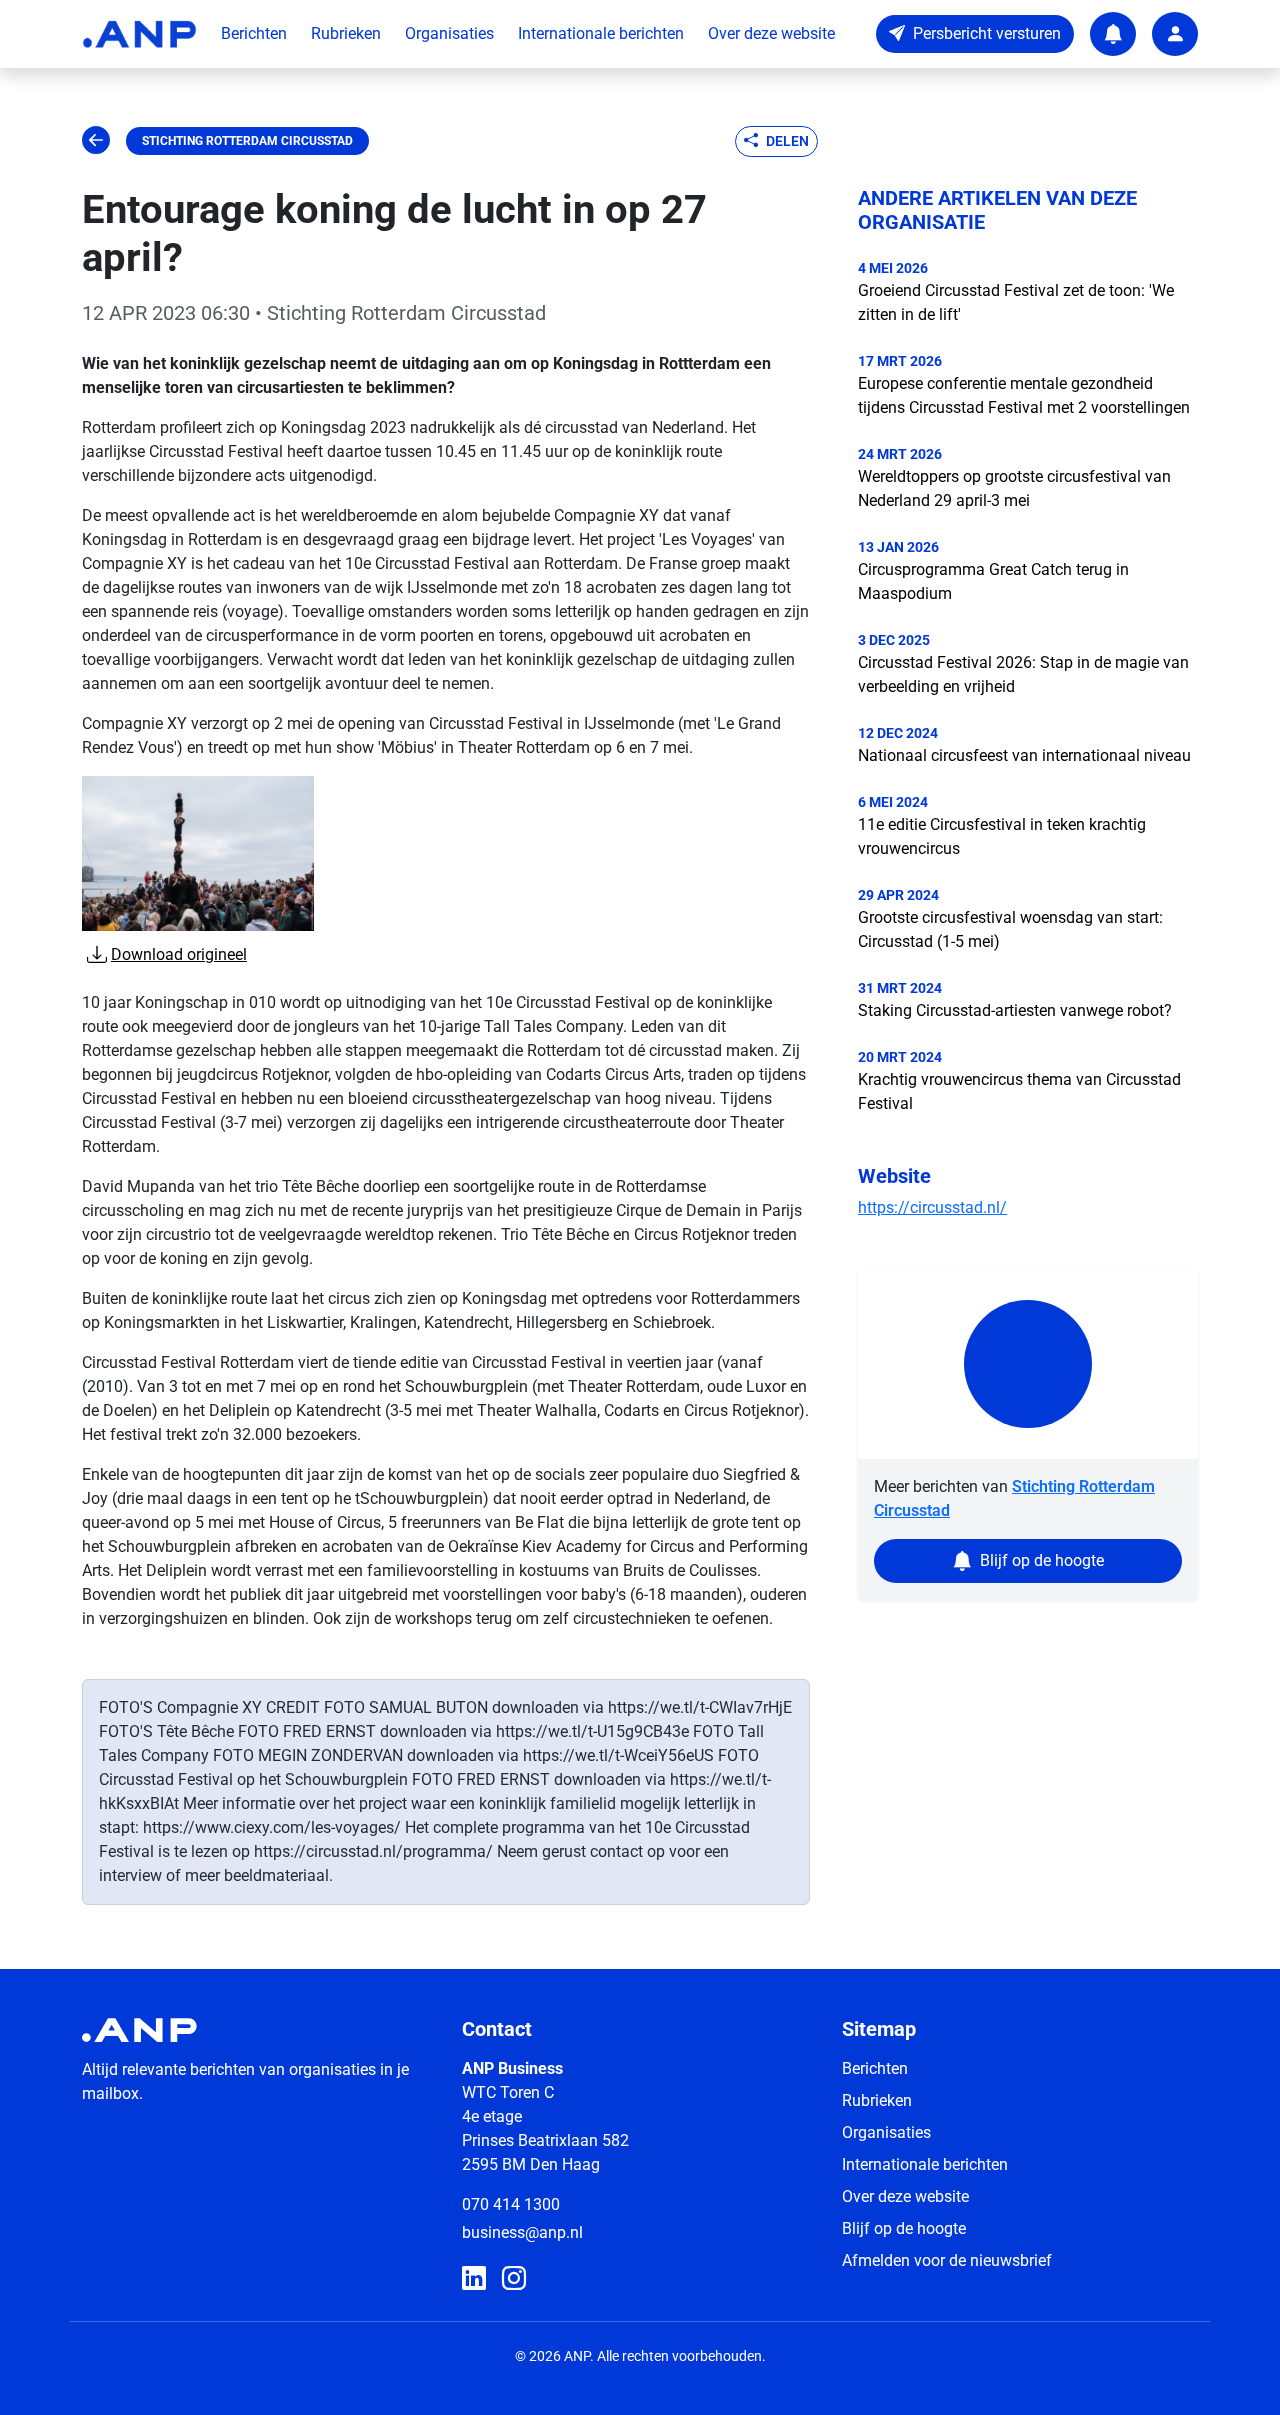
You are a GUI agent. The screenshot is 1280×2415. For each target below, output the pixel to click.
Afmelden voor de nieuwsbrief (947, 2260)
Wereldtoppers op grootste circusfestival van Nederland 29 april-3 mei (1014, 488)
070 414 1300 (511, 2204)
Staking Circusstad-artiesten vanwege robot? (1015, 1010)
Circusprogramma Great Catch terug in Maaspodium (993, 581)
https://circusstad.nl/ (932, 1207)
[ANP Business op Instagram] (514, 2279)
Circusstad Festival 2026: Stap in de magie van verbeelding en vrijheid (1023, 674)
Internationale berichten (601, 33)
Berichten (254, 33)
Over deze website (771, 33)
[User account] (1175, 34)
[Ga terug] (96, 141)
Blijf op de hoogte (904, 2228)
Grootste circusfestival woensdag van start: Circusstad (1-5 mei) (1010, 929)
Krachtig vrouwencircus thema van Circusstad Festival (1019, 1091)
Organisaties (449, 33)
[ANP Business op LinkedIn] (474, 2279)
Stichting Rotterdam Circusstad (247, 141)
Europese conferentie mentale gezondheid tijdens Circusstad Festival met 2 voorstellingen (1024, 395)
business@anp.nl (522, 2232)
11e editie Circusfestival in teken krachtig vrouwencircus (1002, 836)
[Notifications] (1113, 34)
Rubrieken (346, 33)
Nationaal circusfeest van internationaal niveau (1024, 755)
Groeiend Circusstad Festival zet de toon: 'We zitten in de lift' (1016, 302)
